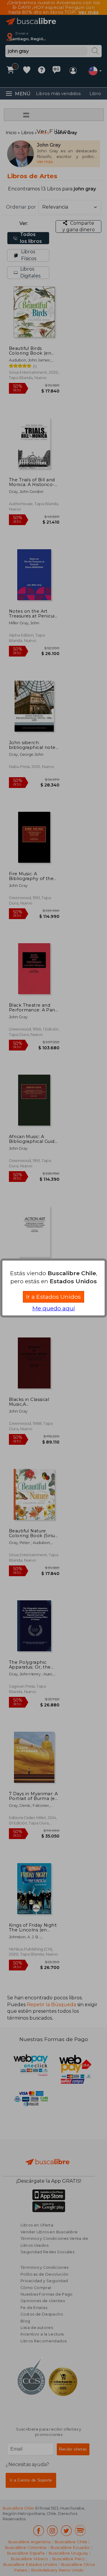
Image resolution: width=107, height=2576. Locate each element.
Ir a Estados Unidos (53, 1297)
